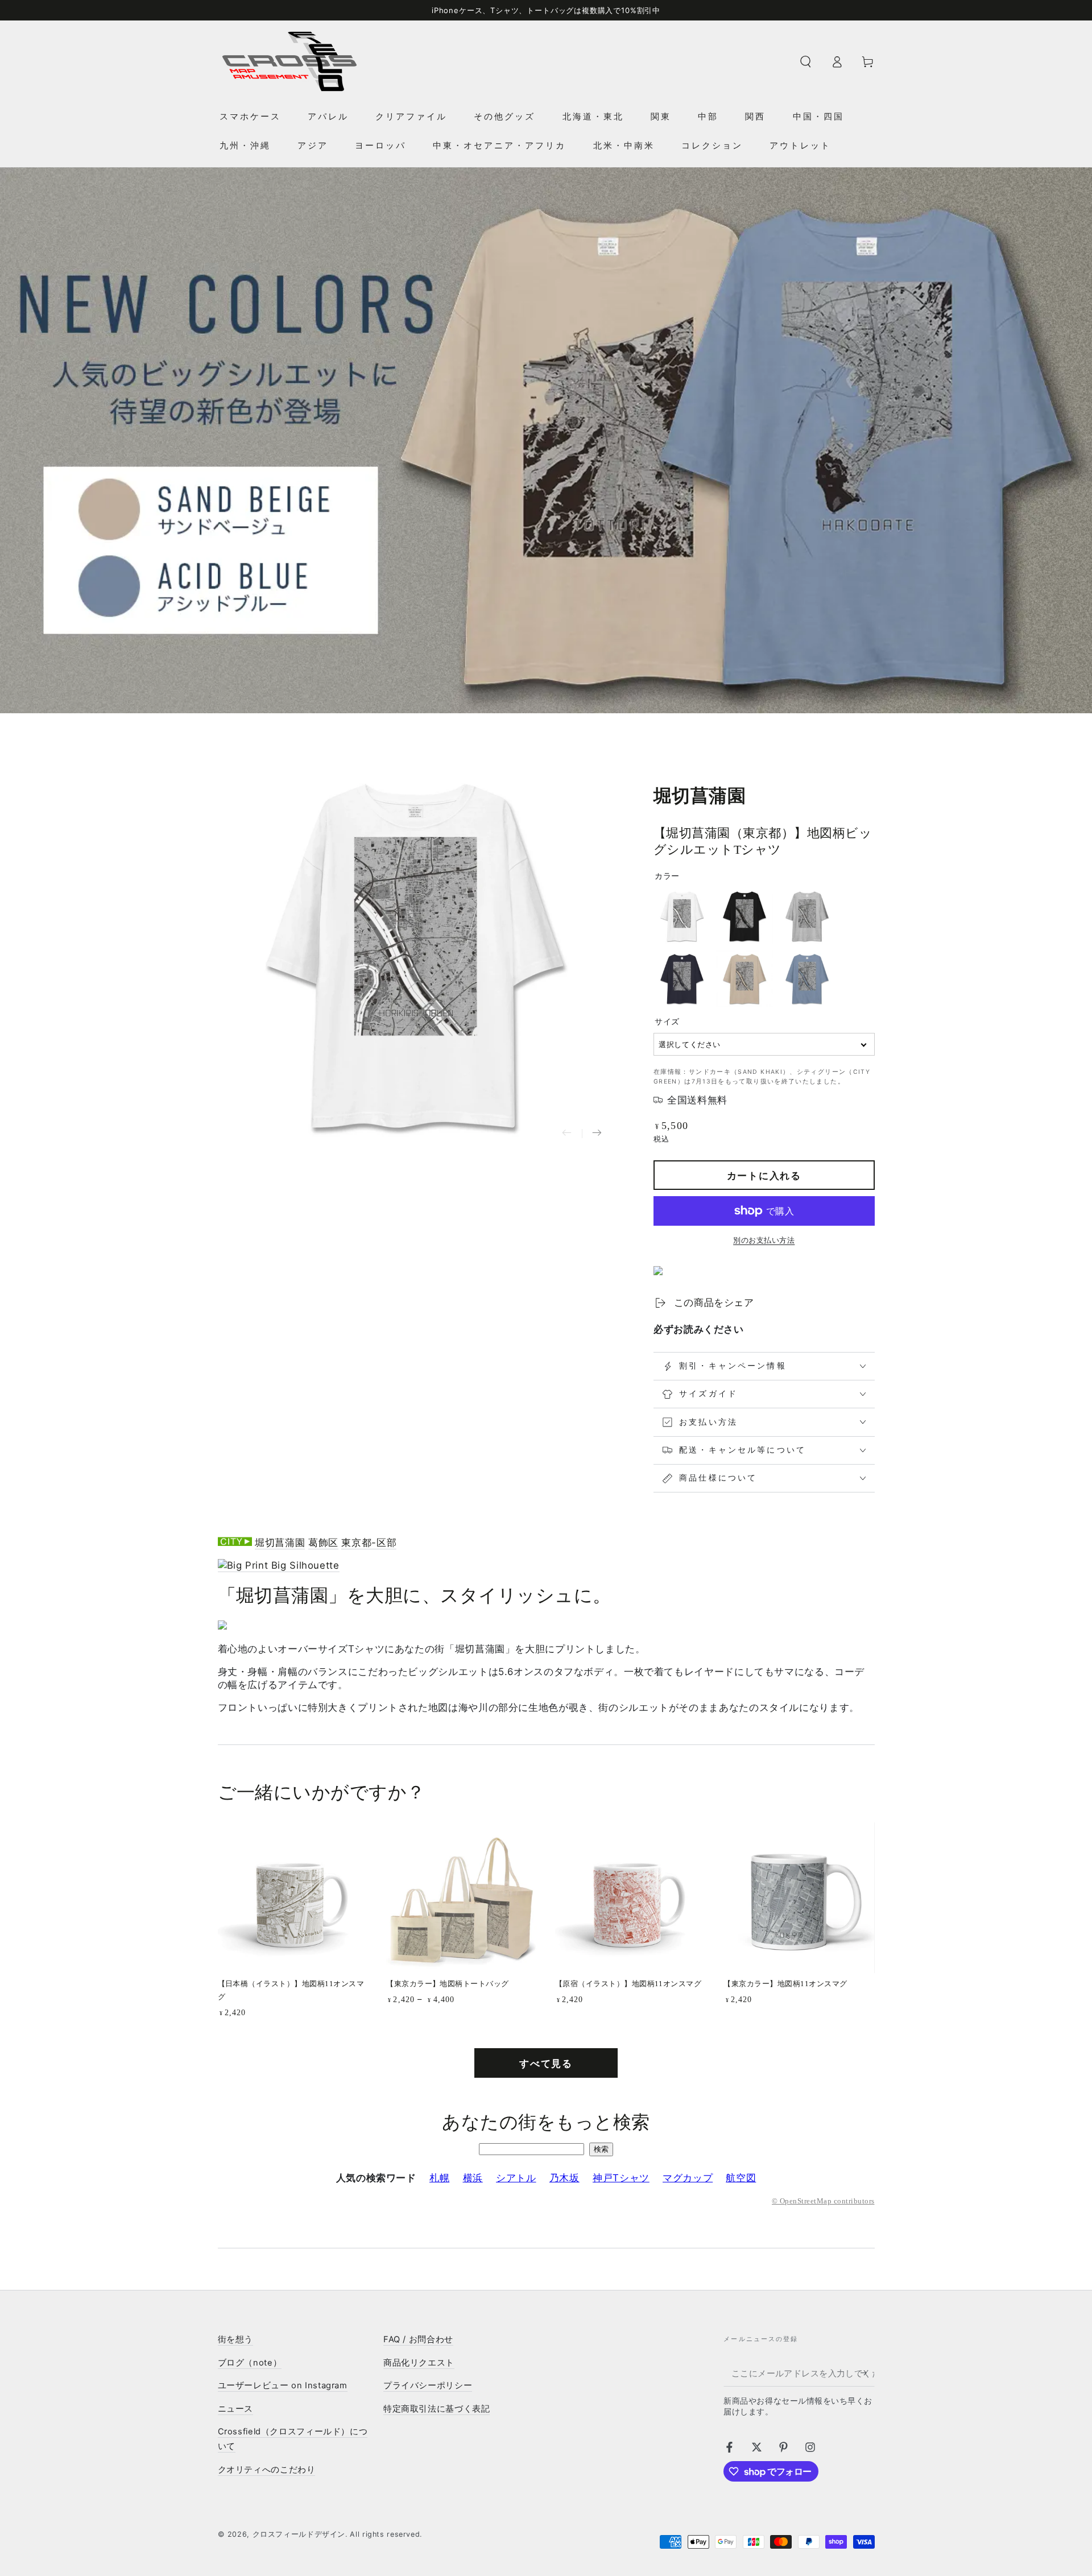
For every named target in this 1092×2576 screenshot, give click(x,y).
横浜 (473, 2178)
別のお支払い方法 (764, 1240)
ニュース (236, 2409)
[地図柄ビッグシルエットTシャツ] (279, 1566)
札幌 (439, 2178)
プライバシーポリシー (428, 2385)
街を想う (236, 2339)
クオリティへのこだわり (267, 2470)
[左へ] (567, 1134)
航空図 (741, 2178)
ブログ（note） (250, 2363)
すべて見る (546, 2064)
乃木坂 (564, 2178)
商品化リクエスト (419, 2363)
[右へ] (597, 1134)
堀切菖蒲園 (280, 1543)
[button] (806, 61)
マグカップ (688, 2178)
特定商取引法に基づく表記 (437, 2409)
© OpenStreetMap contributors (823, 2201)
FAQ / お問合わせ (418, 2339)
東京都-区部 (369, 1543)
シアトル (516, 2178)
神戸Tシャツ (621, 2178)
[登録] (867, 2373)
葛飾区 (323, 1543)
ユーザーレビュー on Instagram (283, 2385)
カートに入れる (764, 1176)
